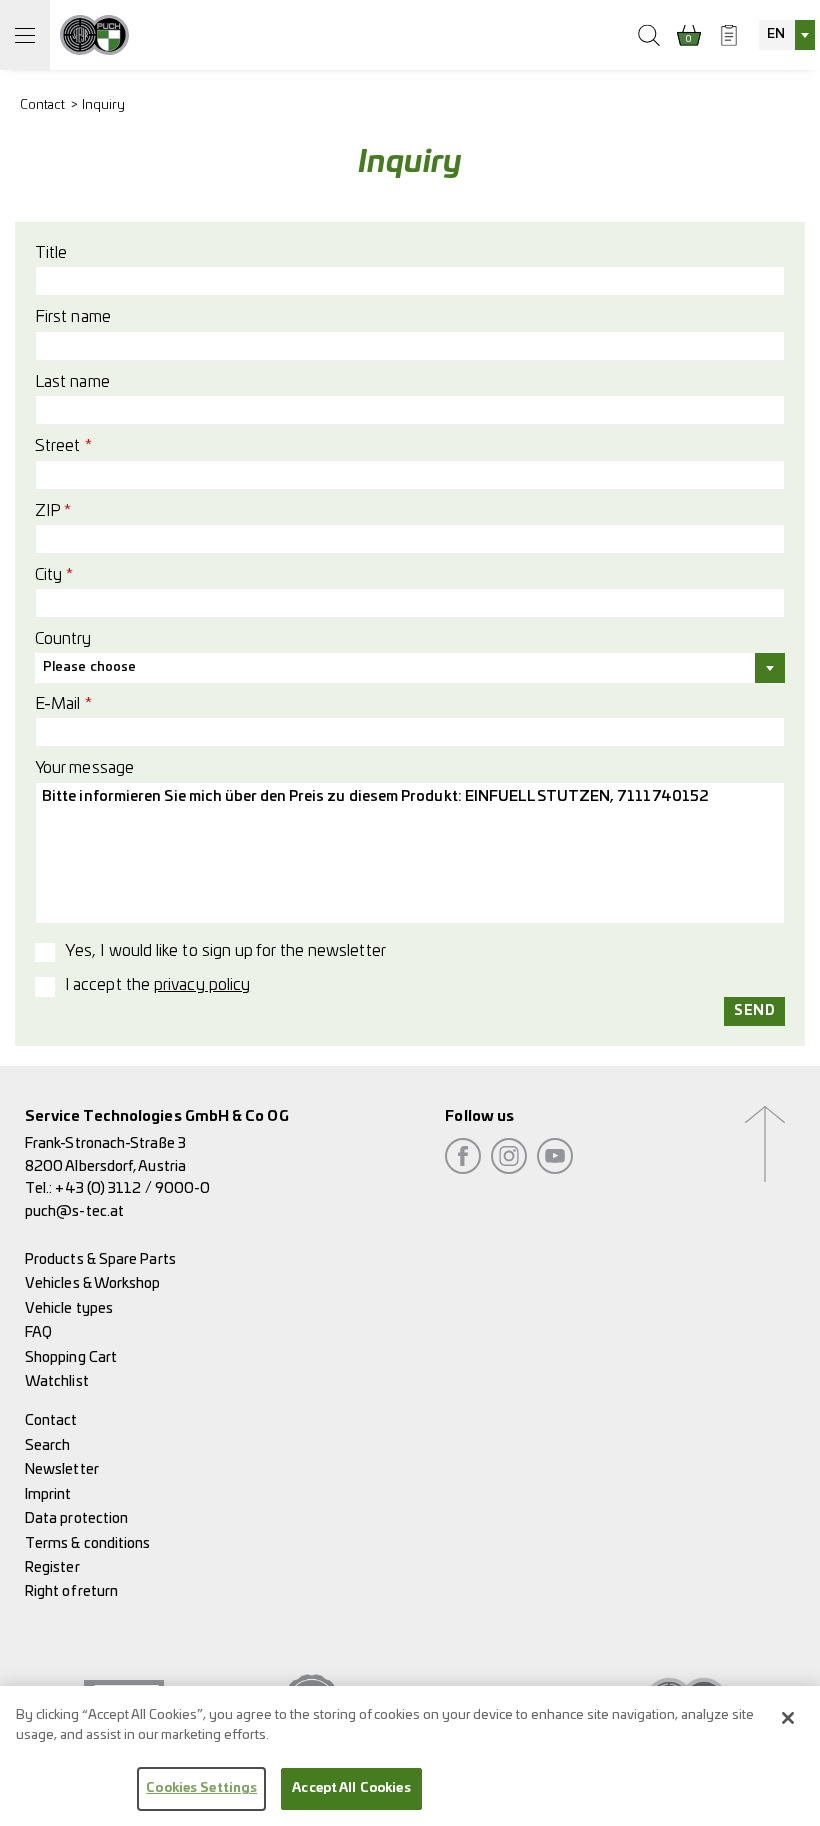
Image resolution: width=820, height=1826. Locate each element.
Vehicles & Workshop (93, 1283)
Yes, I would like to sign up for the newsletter (225, 951)
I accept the (157, 985)
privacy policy (202, 985)
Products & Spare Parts (100, 1259)
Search (47, 1445)
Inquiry (104, 105)
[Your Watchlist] (729, 35)
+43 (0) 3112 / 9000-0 (132, 1188)
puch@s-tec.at (74, 1211)
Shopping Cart (71, 1357)
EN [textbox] (776, 34)
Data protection (76, 1518)
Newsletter (62, 1469)
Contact (43, 105)
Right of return (71, 1591)
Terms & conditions (87, 1543)
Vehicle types (69, 1308)
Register (52, 1567)
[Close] (788, 1718)
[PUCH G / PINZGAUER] (94, 35)
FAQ (38, 1332)
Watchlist (57, 1381)
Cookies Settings (201, 1788)
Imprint (48, 1494)
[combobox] (787, 35)
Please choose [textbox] (89, 667)
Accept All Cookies (351, 1788)
